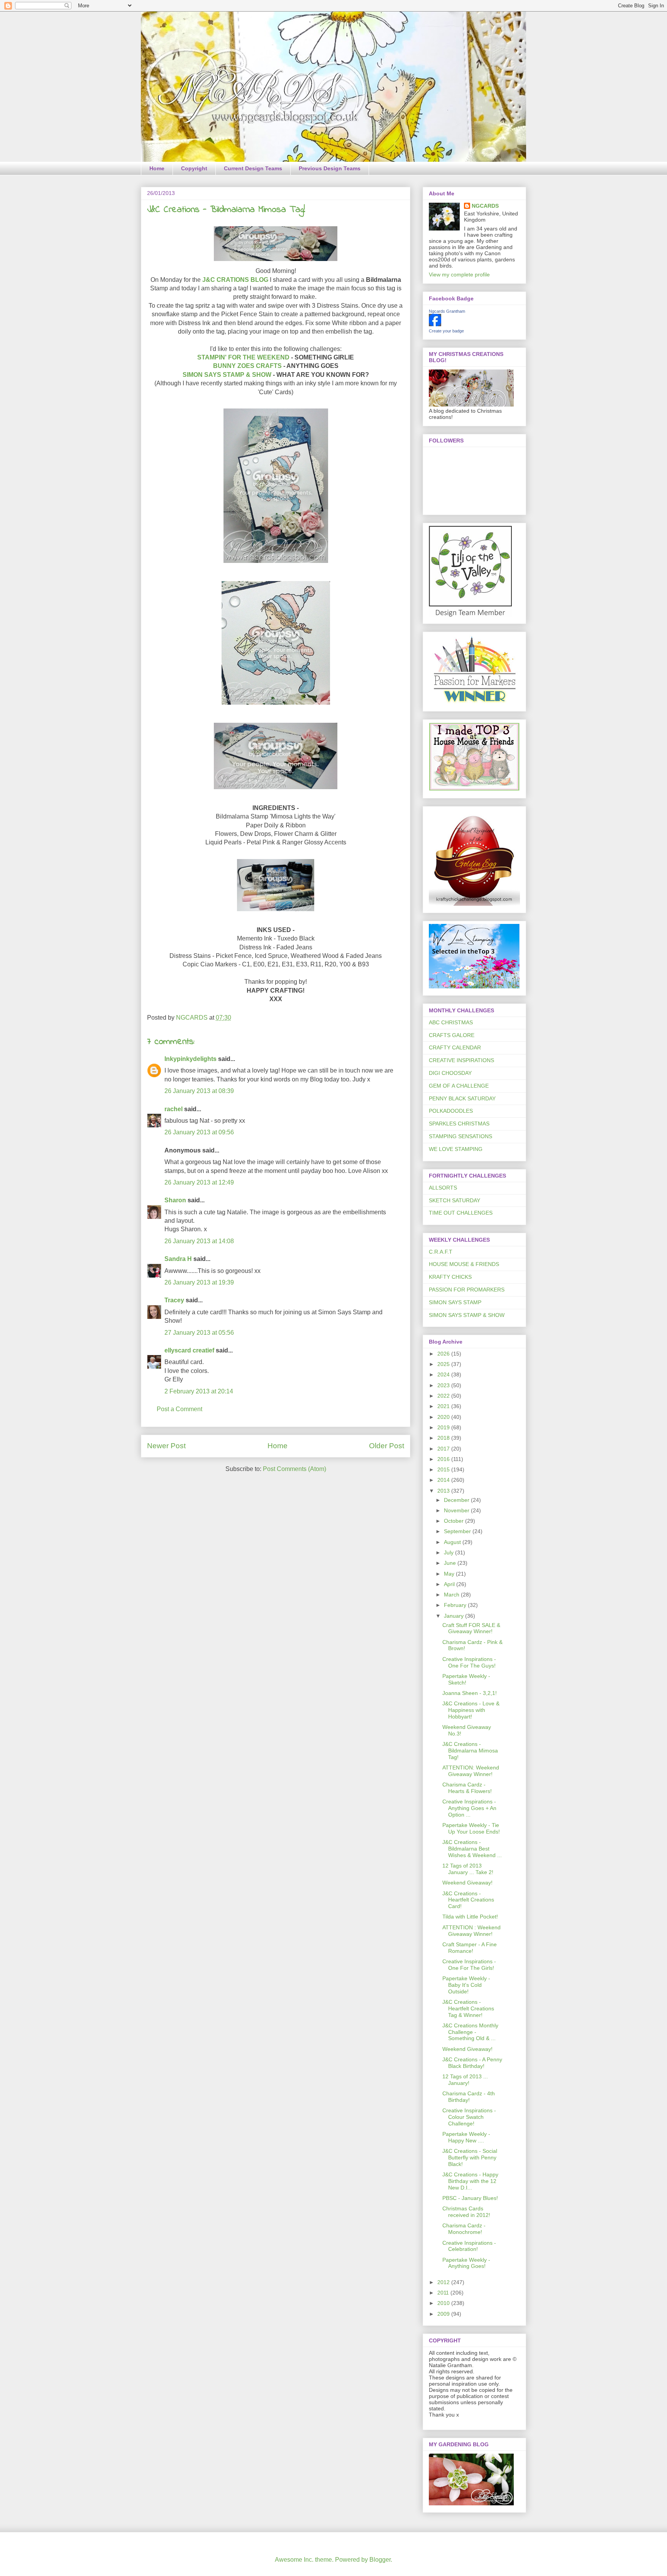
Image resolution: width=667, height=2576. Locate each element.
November (457, 1510)
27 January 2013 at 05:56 (199, 1333)
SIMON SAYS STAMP (455, 1302)
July (449, 1552)
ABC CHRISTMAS (451, 1022)
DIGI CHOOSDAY (450, 1073)
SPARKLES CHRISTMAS (459, 1124)
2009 (444, 2314)
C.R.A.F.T (441, 1252)
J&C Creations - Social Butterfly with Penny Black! (470, 2157)
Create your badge (446, 331)
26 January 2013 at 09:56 (199, 1132)
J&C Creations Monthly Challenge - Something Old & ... (470, 2032)
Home (157, 168)
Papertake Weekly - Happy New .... (466, 2137)
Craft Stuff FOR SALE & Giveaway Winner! (471, 1628)
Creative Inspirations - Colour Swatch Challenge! (469, 2117)
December (457, 1500)
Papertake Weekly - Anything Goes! (466, 2263)
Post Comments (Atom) (295, 1469)
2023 (444, 1385)
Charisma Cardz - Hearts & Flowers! (467, 1788)
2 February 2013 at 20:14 (199, 1391)
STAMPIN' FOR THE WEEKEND (243, 357)
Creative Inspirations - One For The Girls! (469, 1965)
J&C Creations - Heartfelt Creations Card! (468, 1900)
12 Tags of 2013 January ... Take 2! (468, 1869)
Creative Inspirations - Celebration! (469, 2246)
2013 (444, 1491)
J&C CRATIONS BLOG (235, 280)
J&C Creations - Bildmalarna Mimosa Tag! (470, 1751)
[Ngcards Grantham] (435, 324)
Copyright (194, 168)
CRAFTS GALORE (452, 1035)
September (458, 1531)
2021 (444, 1406)
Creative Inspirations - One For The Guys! (469, 1662)
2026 (444, 1354)
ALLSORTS (443, 1188)
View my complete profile (459, 275)
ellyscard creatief (189, 1350)
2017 (444, 1449)
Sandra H (178, 1259)
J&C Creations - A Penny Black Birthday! (472, 2063)
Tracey (174, 1300)
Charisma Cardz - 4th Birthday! (469, 2097)
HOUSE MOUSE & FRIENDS (464, 1264)
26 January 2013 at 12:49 (199, 1182)
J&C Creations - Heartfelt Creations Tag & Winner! (468, 2008)
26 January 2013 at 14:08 (199, 1241)
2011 (444, 2293)
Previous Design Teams (330, 168)
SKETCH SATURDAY (455, 1200)
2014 (444, 1480)
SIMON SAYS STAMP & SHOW (227, 375)
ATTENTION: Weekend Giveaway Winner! (471, 1771)
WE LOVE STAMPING (456, 1149)
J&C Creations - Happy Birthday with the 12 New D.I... (470, 2181)
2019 (444, 1427)
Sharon (175, 1200)
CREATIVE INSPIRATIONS (461, 1060)
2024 (444, 1374)
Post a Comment (179, 1409)
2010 (444, 2303)
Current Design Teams (253, 168)
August (453, 1542)
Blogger (380, 2560)
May (450, 1574)
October (455, 1521)
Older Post (387, 1446)
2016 (444, 1459)
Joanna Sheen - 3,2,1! (470, 1693)
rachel (174, 1109)
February (456, 1605)
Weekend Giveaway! (467, 1883)
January (455, 1616)
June (451, 1563)
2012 (444, 2282)
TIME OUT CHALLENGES (461, 1213)
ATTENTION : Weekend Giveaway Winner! (471, 1931)
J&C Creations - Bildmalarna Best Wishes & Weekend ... (472, 1849)
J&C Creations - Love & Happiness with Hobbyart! (471, 1710)
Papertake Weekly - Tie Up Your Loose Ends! (471, 1828)
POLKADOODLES (451, 1111)
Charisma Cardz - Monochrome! (464, 2229)
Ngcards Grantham (447, 311)
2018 (444, 1438)
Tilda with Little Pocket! (470, 1917)
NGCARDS (485, 206)
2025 (444, 1364)
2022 (444, 1396)
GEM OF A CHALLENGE (459, 1086)
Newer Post (166, 1446)
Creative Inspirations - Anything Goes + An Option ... (469, 1808)
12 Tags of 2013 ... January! (465, 2080)
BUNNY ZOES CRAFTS (247, 366)
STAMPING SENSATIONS (460, 1136)
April (450, 1584)
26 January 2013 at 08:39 (199, 1091)
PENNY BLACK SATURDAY (462, 1098)
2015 (444, 1469)
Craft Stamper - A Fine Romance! (470, 1948)
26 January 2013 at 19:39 (199, 1282)
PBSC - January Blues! (470, 2198)
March (452, 1595)
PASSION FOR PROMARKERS (467, 1290)
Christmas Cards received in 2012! (466, 2212)
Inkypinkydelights (190, 1059)
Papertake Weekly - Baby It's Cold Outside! (466, 1985)
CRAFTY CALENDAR (455, 1047)
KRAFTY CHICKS (450, 1277)
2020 (444, 1417)
